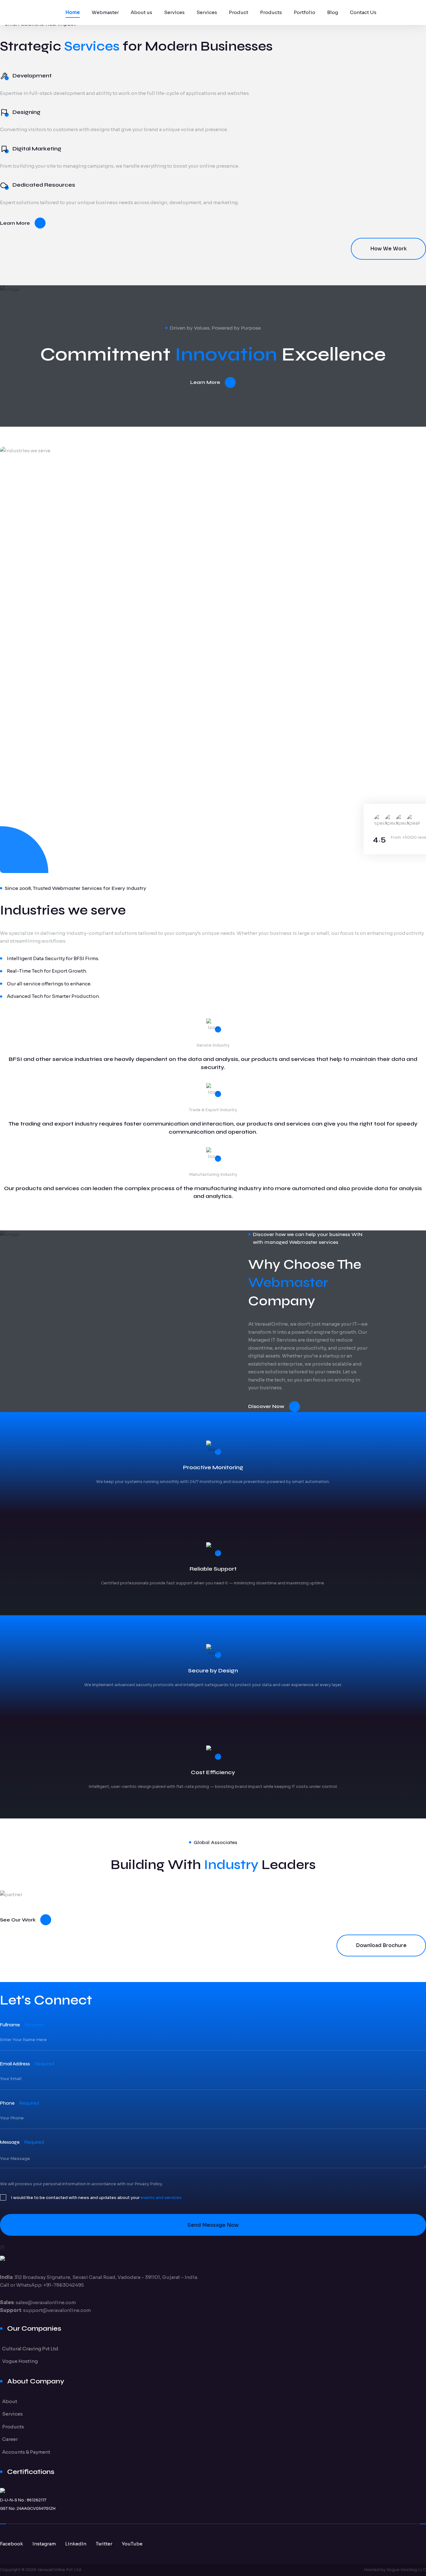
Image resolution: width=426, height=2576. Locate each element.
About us (141, 12)
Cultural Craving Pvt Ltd (30, 2349)
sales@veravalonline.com (46, 2302)
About (10, 2401)
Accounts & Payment (26, 2452)
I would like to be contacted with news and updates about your (96, 2198)
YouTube (132, 2544)
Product (239, 12)
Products (271, 12)
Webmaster (105, 12)
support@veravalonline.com (57, 2310)
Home (73, 12)
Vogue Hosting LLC (406, 2570)
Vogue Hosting (20, 2361)
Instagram (44, 2544)
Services (174, 12)
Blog (333, 12)
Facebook (12, 2544)
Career (10, 2439)
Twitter (104, 2544)
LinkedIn (76, 2544)
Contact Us (363, 12)
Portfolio (305, 12)
